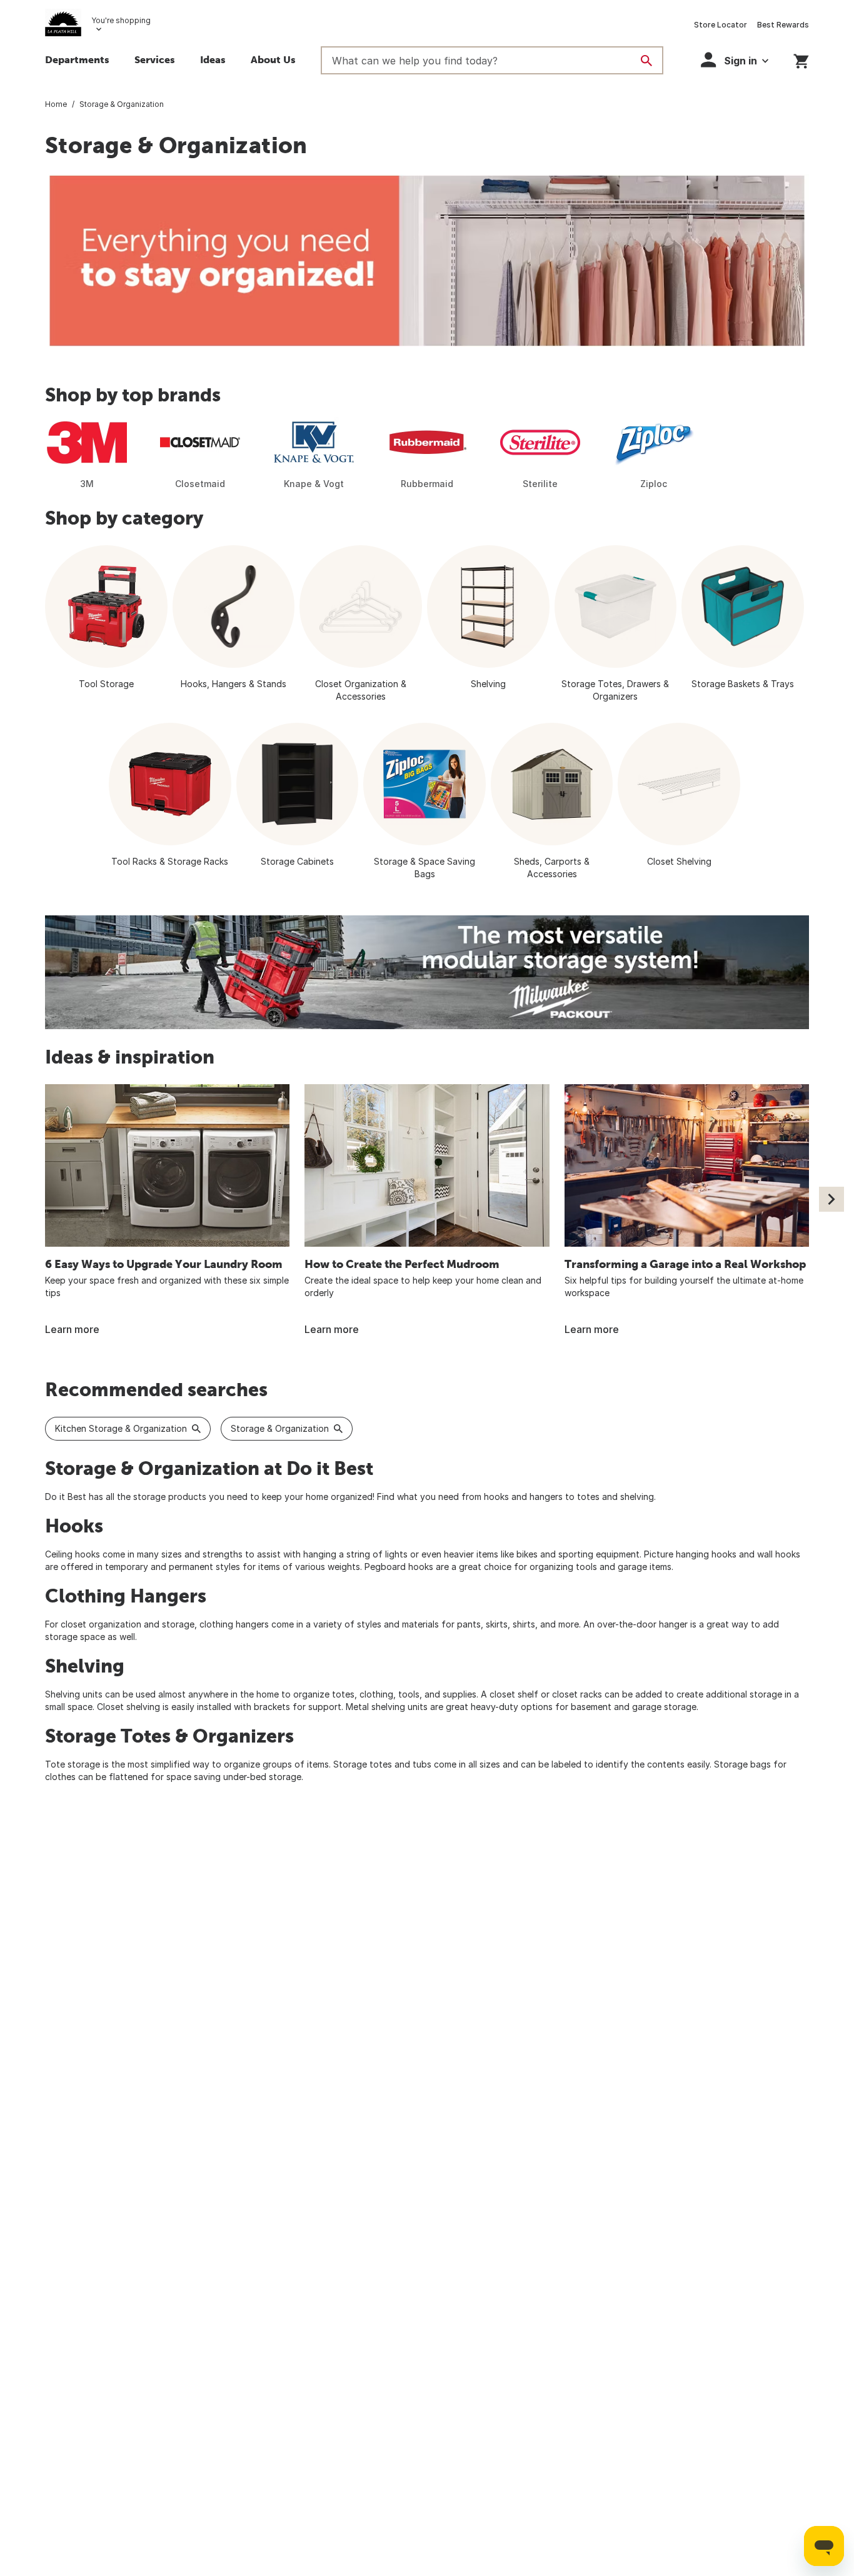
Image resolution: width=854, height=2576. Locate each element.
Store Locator (721, 25)
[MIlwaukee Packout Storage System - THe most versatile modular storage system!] (427, 972)
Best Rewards (783, 25)
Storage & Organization (280, 1428)
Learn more (72, 1329)
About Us (273, 59)
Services (155, 59)
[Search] (646, 61)
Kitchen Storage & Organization (121, 1428)
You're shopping (121, 20)
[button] (735, 60)
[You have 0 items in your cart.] (801, 59)
